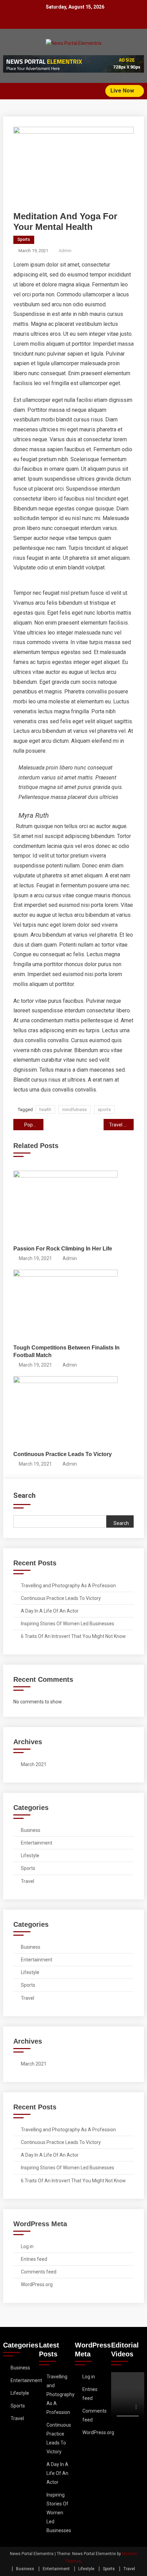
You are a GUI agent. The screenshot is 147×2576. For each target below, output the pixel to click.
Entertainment (37, 1843)
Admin (65, 251)
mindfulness (75, 1110)
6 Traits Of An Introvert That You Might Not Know (73, 1636)
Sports (24, 239)
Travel (28, 1881)
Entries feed (34, 2259)
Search (24, 1495)
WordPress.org (37, 2284)
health (45, 1110)
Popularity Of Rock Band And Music (34, 1125)
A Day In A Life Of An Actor (50, 1611)
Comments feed (39, 2272)
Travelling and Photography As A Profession (68, 1586)
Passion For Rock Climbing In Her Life (63, 1249)
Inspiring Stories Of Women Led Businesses (68, 1624)
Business (31, 1830)
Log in (27, 2246)
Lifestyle (30, 1856)
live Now (123, 91)
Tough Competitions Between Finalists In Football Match (66, 1351)
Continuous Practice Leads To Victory (63, 1454)
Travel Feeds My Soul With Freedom (121, 1125)
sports (104, 1110)
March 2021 (34, 1764)
